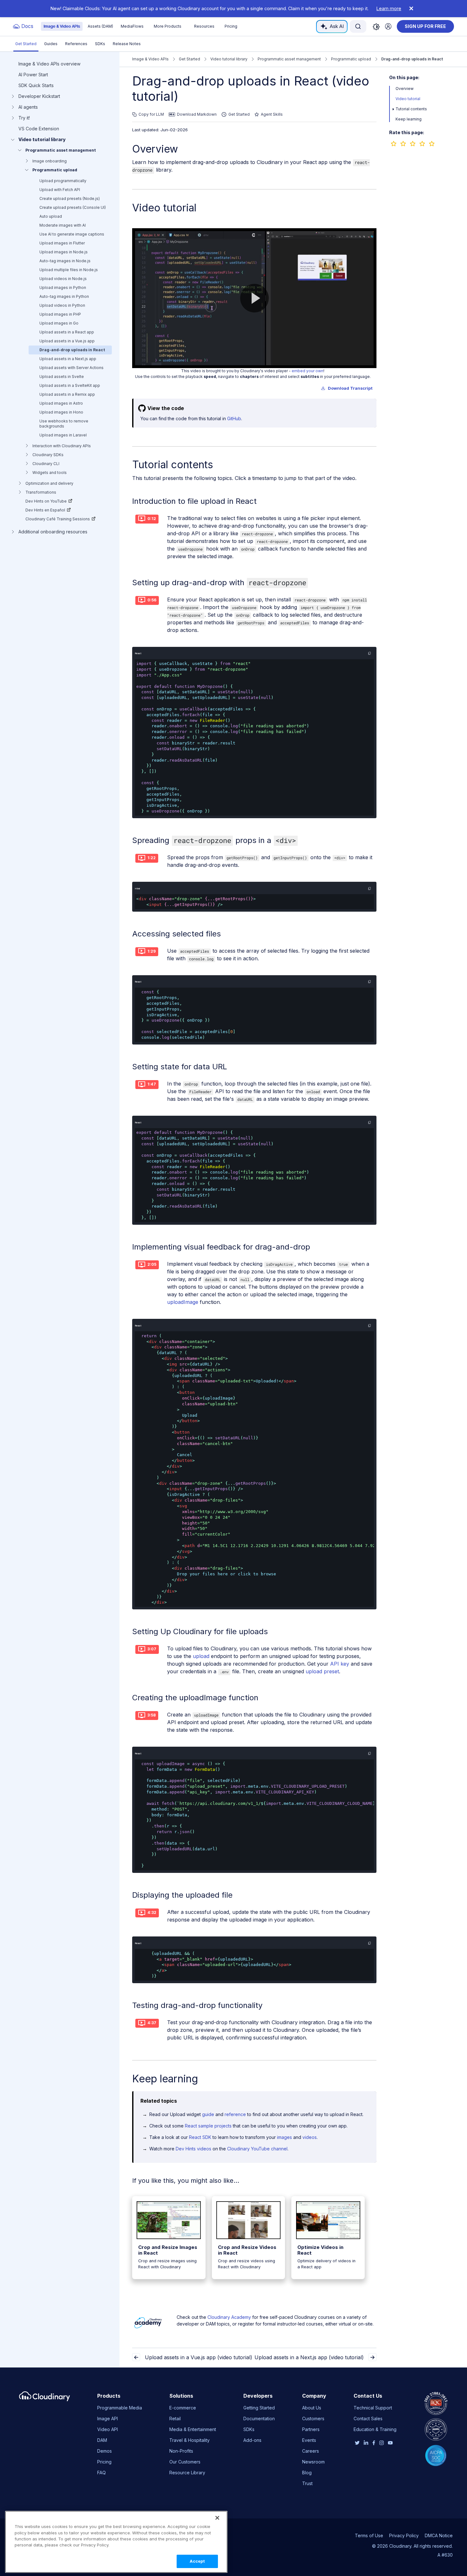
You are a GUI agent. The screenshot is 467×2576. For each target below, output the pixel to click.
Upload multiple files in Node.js (69, 270)
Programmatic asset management (61, 150)
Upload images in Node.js (64, 252)
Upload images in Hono (61, 412)
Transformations (41, 492)
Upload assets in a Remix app (67, 394)
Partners (311, 2429)
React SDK (200, 2137)
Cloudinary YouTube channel (257, 2149)
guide (208, 2114)
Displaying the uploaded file (182, 1895)
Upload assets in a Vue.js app (67, 341)
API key (340, 1664)
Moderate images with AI (63, 225)
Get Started (26, 44)
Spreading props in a (214, 840)
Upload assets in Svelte (62, 377)
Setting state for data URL (180, 1067)
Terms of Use (369, 2535)
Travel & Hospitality (190, 2440)
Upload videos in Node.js (63, 279)
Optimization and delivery (49, 483)
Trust (307, 2483)
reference (235, 2114)
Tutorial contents (411, 109)
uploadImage (183, 1302)
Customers (313, 2418)
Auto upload (51, 216)
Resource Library (187, 2473)
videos (310, 2137)
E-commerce (183, 2408)
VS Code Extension (39, 129)
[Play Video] (254, 298)
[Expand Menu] (393, 109)
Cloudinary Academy (229, 2317)
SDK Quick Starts (36, 86)
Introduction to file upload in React (194, 501)
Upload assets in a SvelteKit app (70, 385)
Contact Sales (368, 2418)
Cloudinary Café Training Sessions (58, 519)
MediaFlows (132, 26)
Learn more (389, 8)
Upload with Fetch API (60, 190)
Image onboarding (50, 161)
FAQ (102, 2473)
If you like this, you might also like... (186, 2181)
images (284, 2137)
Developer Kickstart (39, 96)
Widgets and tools (50, 473)
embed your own (308, 371)
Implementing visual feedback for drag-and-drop (221, 1247)
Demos (105, 2451)
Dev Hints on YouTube (46, 501)
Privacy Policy (404, 2535)
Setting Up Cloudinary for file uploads (200, 1631)
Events (309, 2440)
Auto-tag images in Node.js (65, 261)
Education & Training (375, 2429)
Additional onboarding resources (53, 532)
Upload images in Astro (61, 403)
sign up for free (425, 26)
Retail (175, 2418)
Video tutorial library (42, 140)
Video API (108, 2429)
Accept (197, 2561)
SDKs (100, 44)
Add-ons (252, 2440)
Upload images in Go (59, 323)
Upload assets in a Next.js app (68, 359)
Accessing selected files (176, 934)
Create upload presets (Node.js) (70, 199)
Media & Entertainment (193, 2429)
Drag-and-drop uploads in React (72, 350)
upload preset (322, 1671)
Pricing (231, 26)
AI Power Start (33, 75)
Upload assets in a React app (67, 332)
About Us (312, 2408)
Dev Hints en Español (45, 510)
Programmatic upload (55, 170)
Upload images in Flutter (62, 243)
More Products (168, 26)
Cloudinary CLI (46, 464)
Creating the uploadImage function (195, 1698)
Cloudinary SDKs (48, 455)
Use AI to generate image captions (72, 234)
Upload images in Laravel (63, 435)
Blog (307, 2473)
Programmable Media (120, 2408)
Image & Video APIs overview (49, 64)
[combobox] (358, 26)
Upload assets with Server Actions (71, 368)
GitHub (234, 418)
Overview (155, 149)
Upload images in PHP (60, 314)
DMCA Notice (439, 2535)
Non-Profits (181, 2451)
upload (201, 1656)
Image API (108, 2418)
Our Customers (185, 2462)
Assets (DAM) (100, 26)
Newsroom (313, 2462)
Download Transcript (350, 388)
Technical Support (373, 2408)
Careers (311, 2451)
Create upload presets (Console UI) (73, 207)
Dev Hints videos (193, 2149)
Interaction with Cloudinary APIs (62, 446)
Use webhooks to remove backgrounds (64, 424)
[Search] (358, 26)
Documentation (259, 2418)
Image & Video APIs (62, 26)
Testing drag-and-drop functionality (197, 2005)
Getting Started (259, 2408)
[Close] (217, 2518)
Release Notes (127, 44)
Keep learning (409, 119)
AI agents (28, 107)
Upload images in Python (63, 288)
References (76, 44)
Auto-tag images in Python (64, 296)
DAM (102, 2440)
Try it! (24, 118)
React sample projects (208, 2126)
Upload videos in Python (62, 305)
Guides (51, 44)
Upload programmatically (63, 181)
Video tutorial (408, 99)
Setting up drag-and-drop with (219, 582)
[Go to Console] (388, 26)
